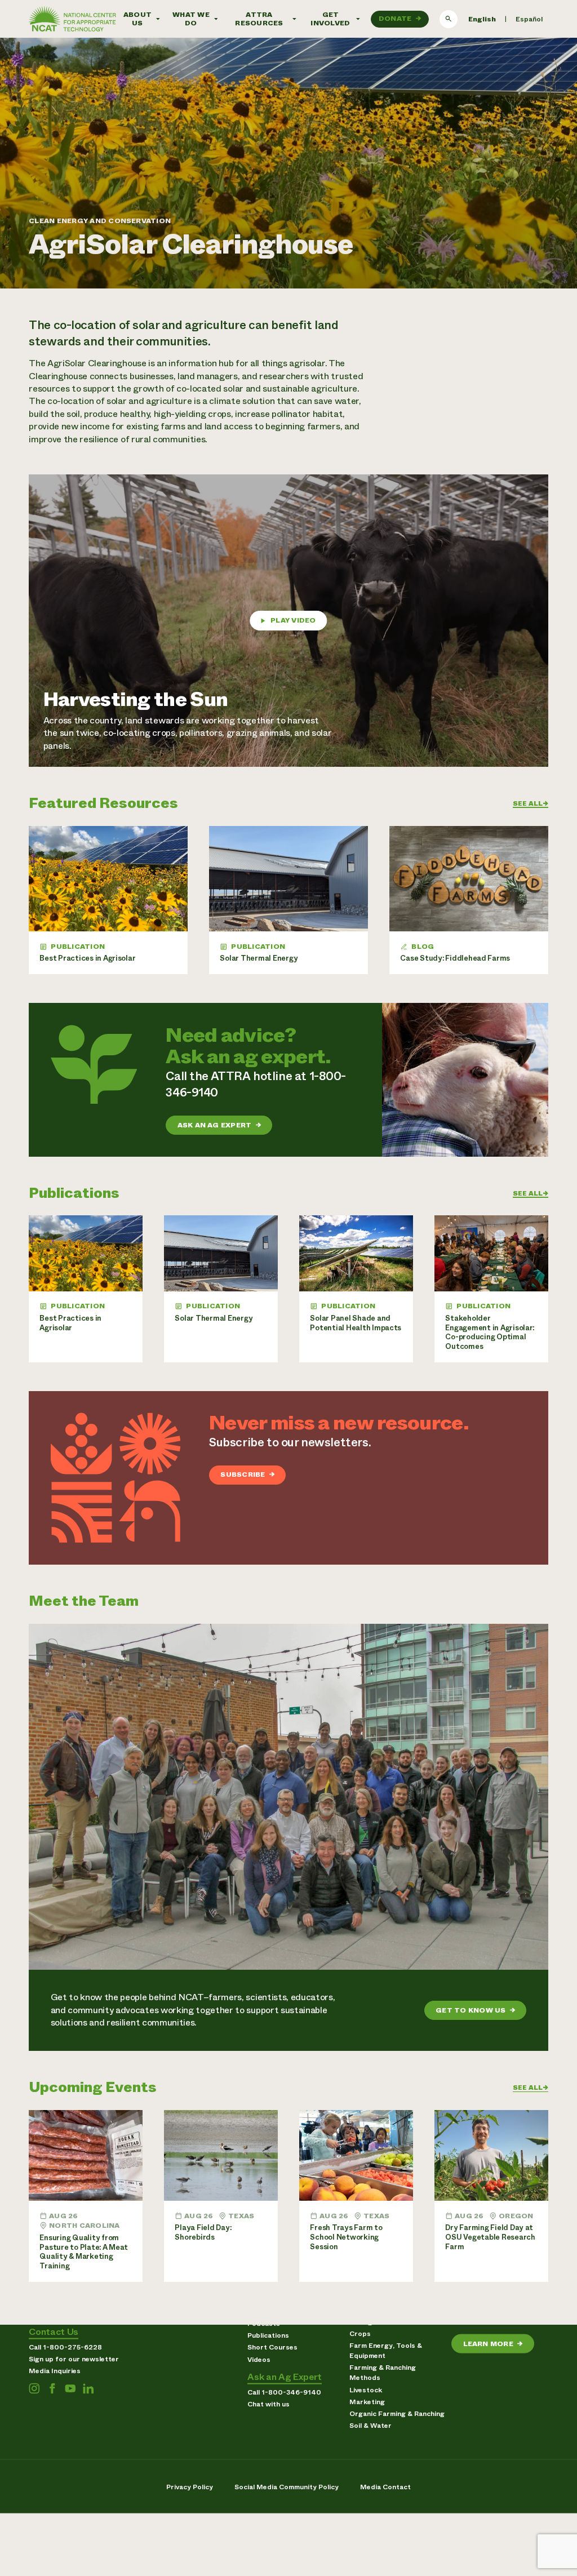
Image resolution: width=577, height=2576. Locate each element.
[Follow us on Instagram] (34, 2388)
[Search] (449, 19)
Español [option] (529, 19)
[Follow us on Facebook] (52, 2388)
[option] (529, 19)
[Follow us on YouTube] (70, 2388)
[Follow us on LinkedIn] (88, 2388)
